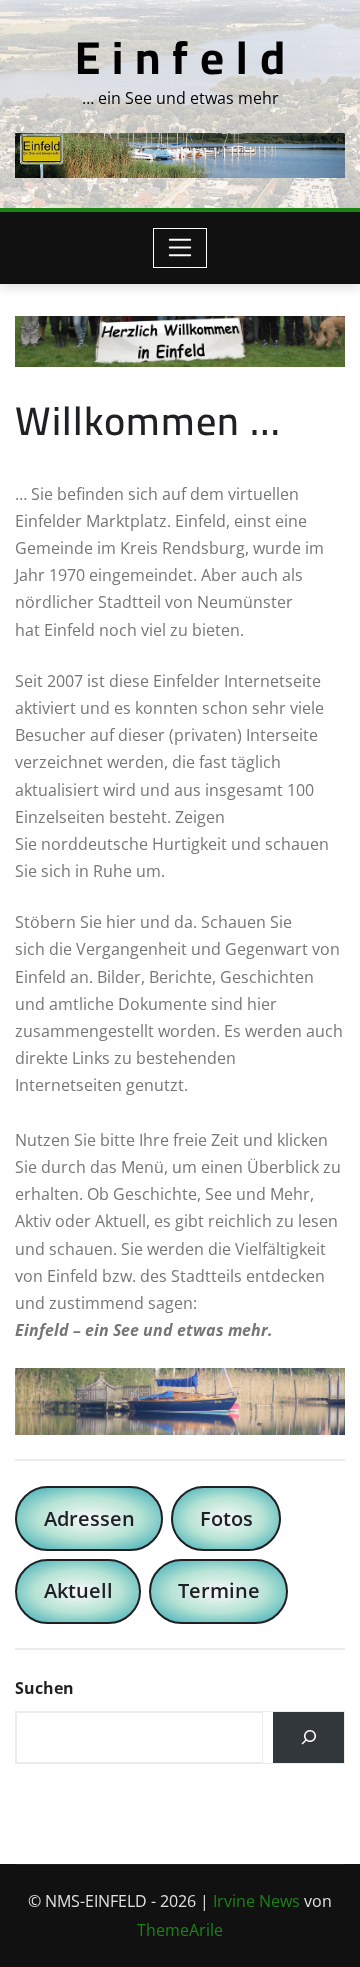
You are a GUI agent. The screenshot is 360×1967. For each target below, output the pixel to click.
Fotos (226, 1518)
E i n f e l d (180, 57)
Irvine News (256, 1901)
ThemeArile (180, 1930)
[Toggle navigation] (180, 248)
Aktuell (78, 1590)
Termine (219, 1590)
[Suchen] (308, 1738)
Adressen (89, 1518)
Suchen (44, 1688)
